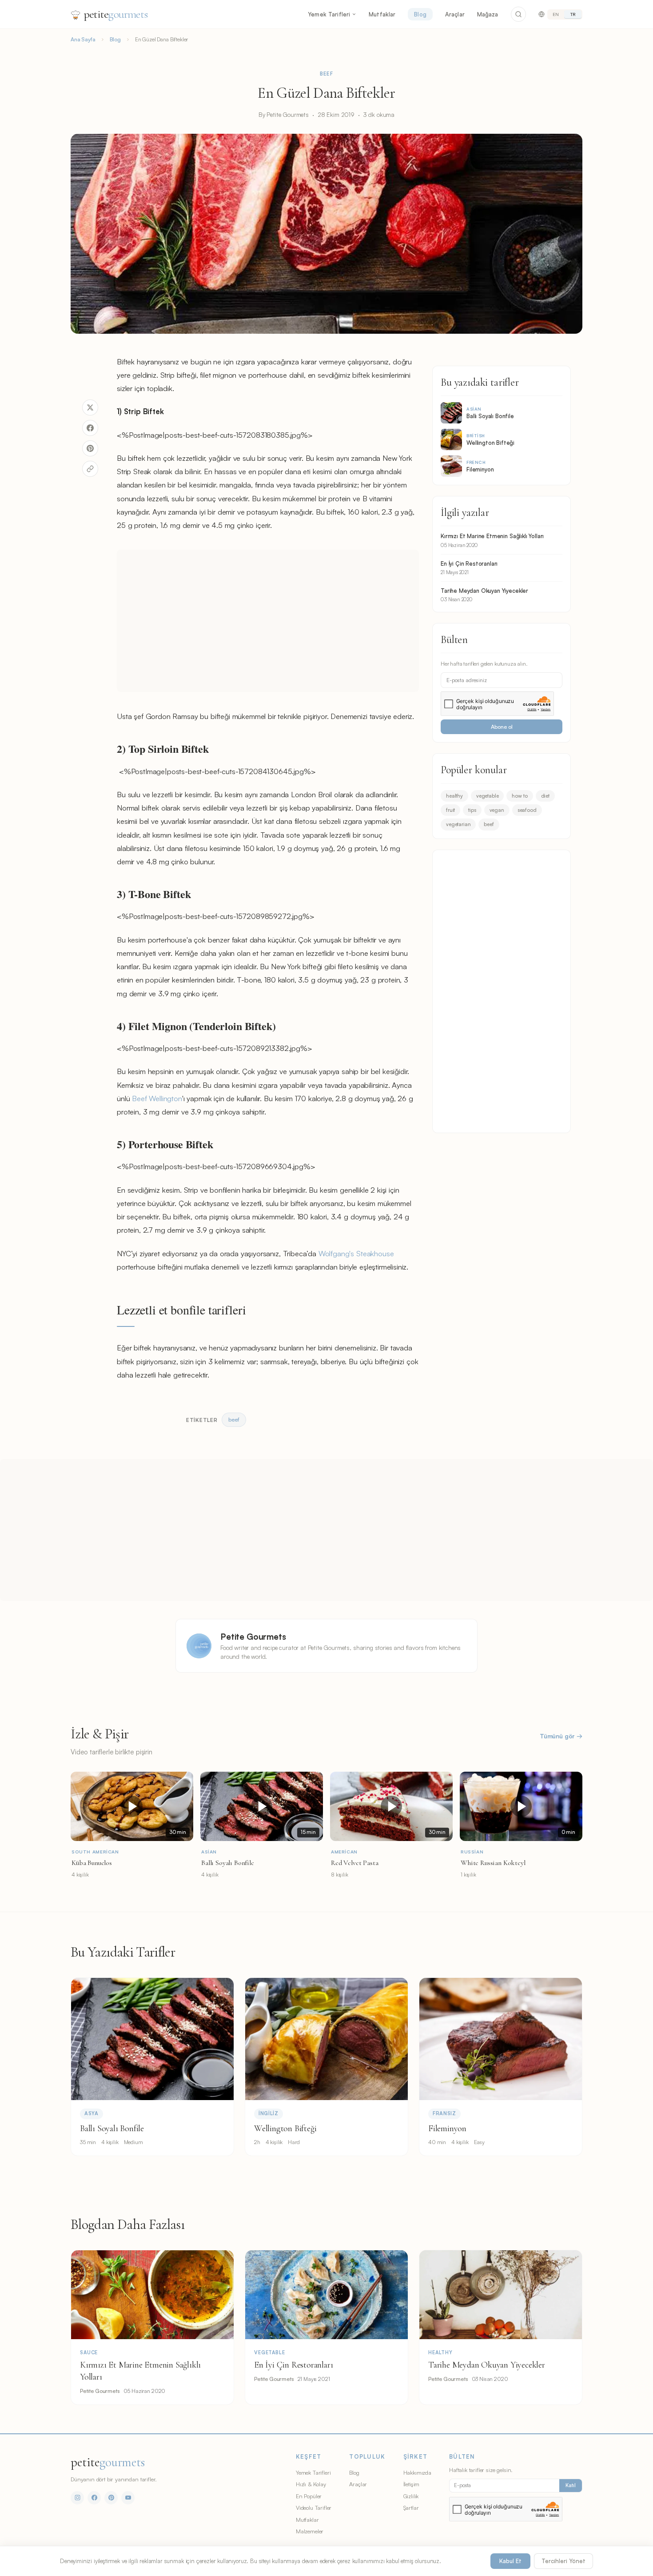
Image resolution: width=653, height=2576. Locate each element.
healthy (454, 796)
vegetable (488, 796)
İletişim (412, 2484)
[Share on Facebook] (90, 428)
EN (556, 14)
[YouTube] (128, 2498)
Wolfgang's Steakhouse (356, 1253)
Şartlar (411, 2508)
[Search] (518, 14)
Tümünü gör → (561, 1736)
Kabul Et (510, 2561)
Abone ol (502, 727)
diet (545, 796)
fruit (450, 810)
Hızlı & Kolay (311, 2484)
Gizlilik (411, 2496)
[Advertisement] (268, 621)
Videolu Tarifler (314, 2508)
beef (489, 824)
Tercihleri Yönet (563, 2561)
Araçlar (455, 14)
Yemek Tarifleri (329, 14)
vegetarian (458, 824)
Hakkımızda (417, 2472)
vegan (497, 810)
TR (573, 14)
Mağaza (488, 14)
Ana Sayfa (83, 39)
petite (116, 14)
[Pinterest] (111, 2498)
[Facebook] (94, 2498)
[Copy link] (90, 469)
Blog (420, 14)
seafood (527, 810)
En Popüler (309, 2496)
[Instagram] (77, 2498)
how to (520, 796)
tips (472, 810)
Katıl (571, 2485)
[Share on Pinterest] (90, 448)
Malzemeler (310, 2531)
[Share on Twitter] (90, 407)
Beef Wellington (157, 1098)
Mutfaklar (382, 14)
